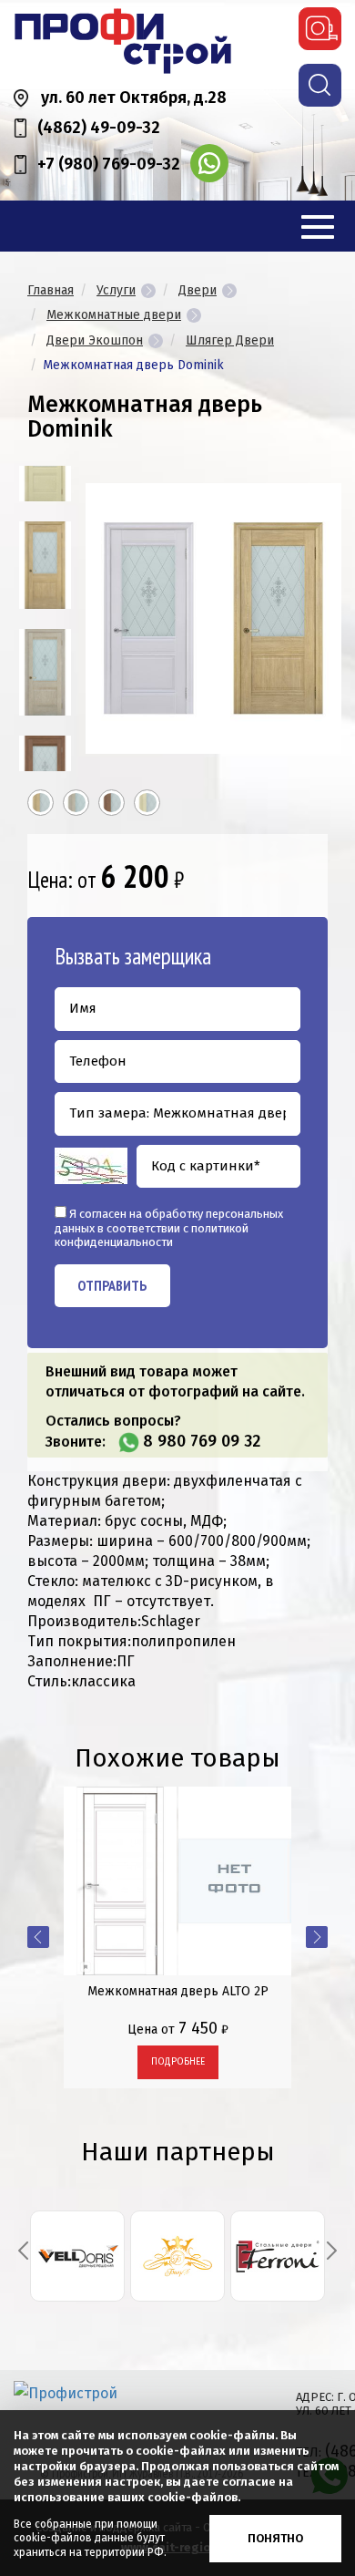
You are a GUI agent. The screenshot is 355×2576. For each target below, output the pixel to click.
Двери (198, 290)
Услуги (116, 290)
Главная (51, 290)
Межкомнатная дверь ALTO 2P (178, 1991)
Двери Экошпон (95, 340)
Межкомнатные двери (114, 315)
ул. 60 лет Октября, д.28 (134, 98)
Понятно (275, 2538)
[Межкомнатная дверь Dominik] (45, 565)
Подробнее (178, 2062)
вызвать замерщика (320, 29)
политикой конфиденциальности (152, 1236)
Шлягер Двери (230, 340)
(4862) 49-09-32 (99, 128)
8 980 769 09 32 (202, 1441)
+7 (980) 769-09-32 (109, 164)
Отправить (112, 1285)
